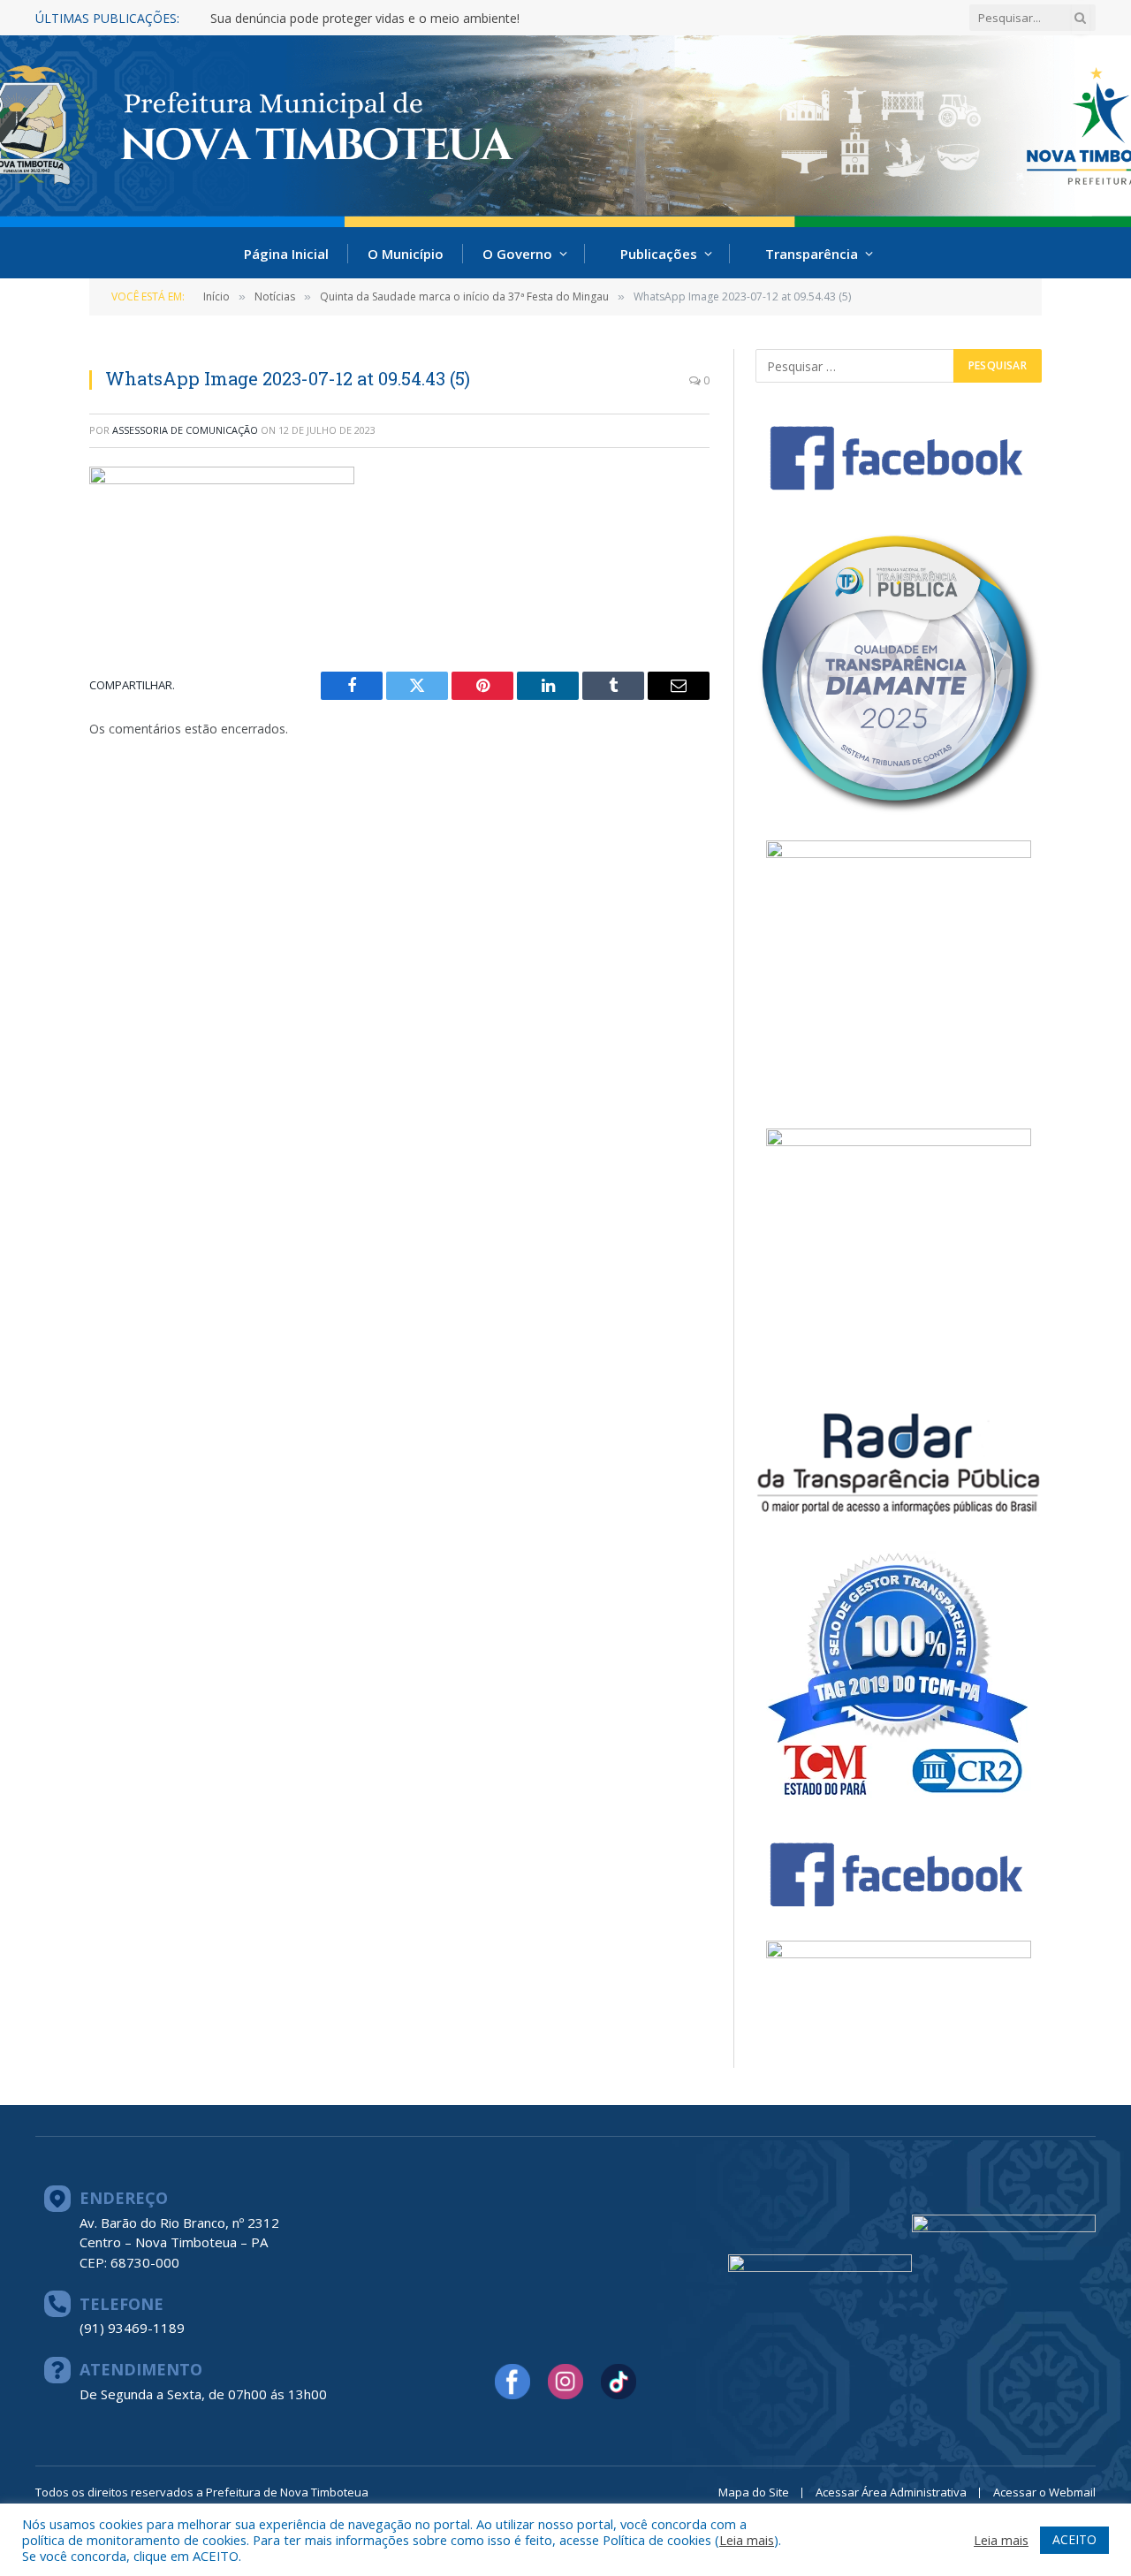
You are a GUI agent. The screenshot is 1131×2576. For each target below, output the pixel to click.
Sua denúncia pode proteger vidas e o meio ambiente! (365, 19)
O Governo (517, 254)
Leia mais (747, 2540)
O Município (406, 254)
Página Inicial (286, 254)
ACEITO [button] (1074, 2539)
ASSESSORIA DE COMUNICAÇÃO (185, 430)
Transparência (812, 254)
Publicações (659, 254)
